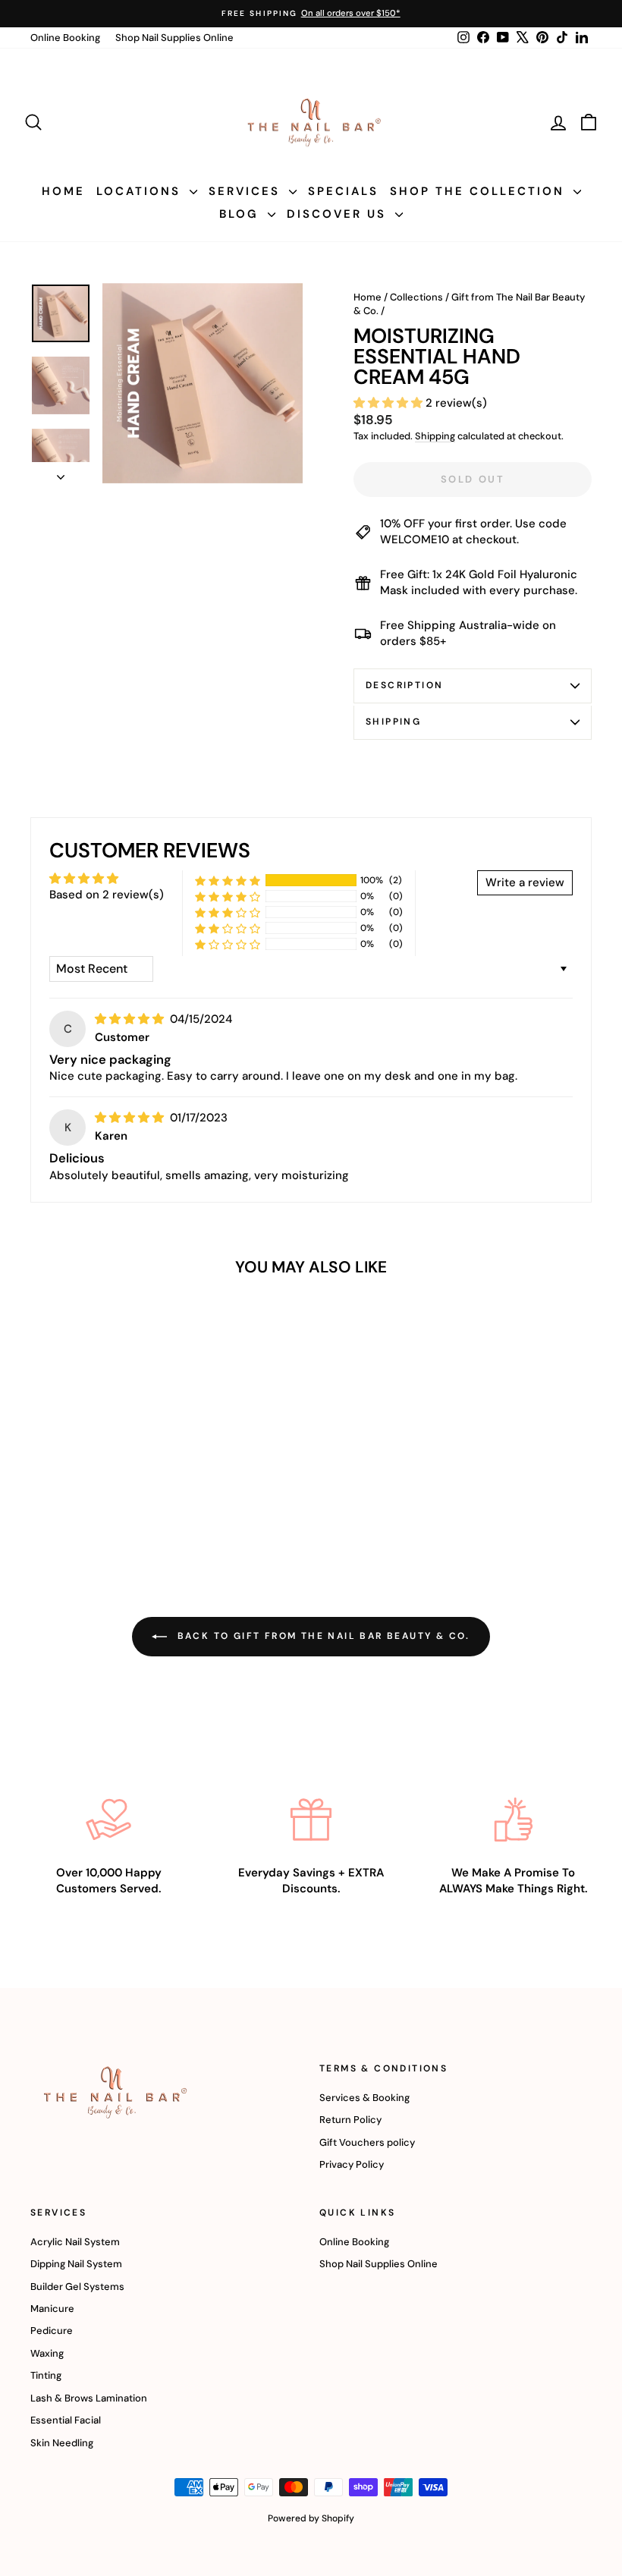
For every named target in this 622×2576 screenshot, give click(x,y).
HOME (63, 191)
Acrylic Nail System (75, 2242)
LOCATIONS (141, 191)
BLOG (242, 214)
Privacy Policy (352, 2164)
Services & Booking (364, 2098)
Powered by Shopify (311, 2518)
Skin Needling (62, 2443)
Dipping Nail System (76, 2264)
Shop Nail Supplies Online (174, 38)
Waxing (47, 2353)
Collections (416, 297)
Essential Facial (66, 2420)
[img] (131, 1019)
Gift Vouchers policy (367, 2142)
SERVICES (247, 191)
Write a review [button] (525, 882)
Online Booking (65, 38)
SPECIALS (343, 191)
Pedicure (52, 2331)
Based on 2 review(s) (107, 895)
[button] (390, 403)
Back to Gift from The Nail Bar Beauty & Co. (322, 1636)
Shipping (435, 436)
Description (404, 685)
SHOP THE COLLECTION (480, 191)
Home (368, 297)
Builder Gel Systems (77, 2287)
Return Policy (350, 2120)
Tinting (46, 2375)
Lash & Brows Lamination (89, 2398)
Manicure (52, 2309)
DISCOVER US (339, 214)
